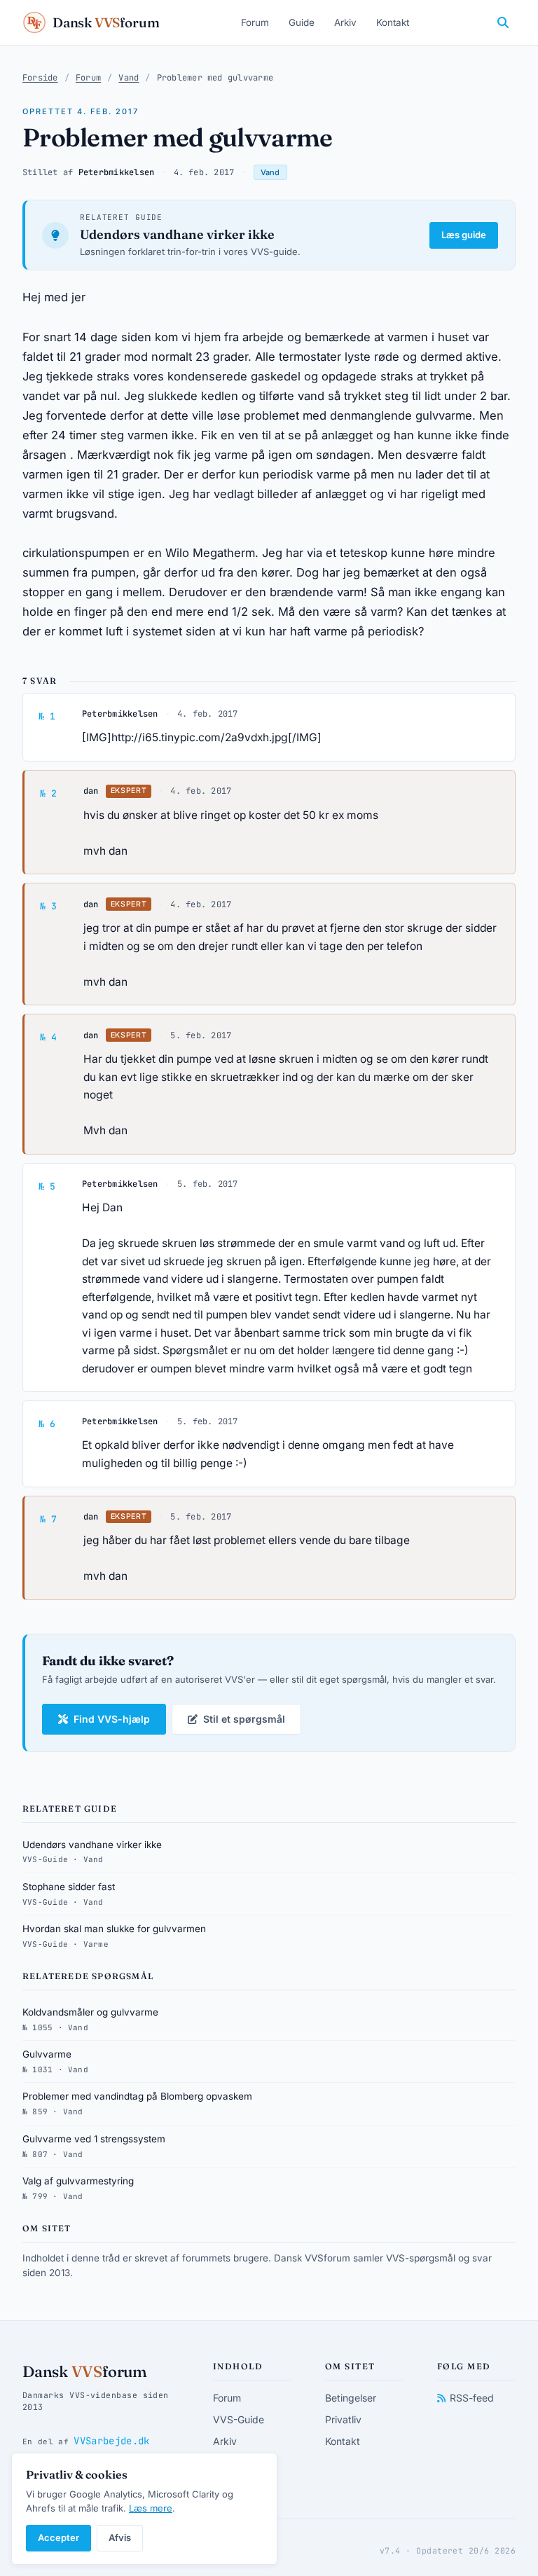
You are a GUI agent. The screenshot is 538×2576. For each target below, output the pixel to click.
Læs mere (151, 2508)
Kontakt (393, 22)
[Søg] (503, 22)
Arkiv (345, 22)
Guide (302, 22)
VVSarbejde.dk (111, 2441)
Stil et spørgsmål (244, 1719)
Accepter (58, 2537)
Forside (40, 78)
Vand (129, 78)
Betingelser (351, 2398)
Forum (255, 22)
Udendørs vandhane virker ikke (177, 234)
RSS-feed (472, 2398)
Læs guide (464, 235)
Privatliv (343, 2419)
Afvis (120, 2537)
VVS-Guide (239, 2419)
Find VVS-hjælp (112, 1719)
